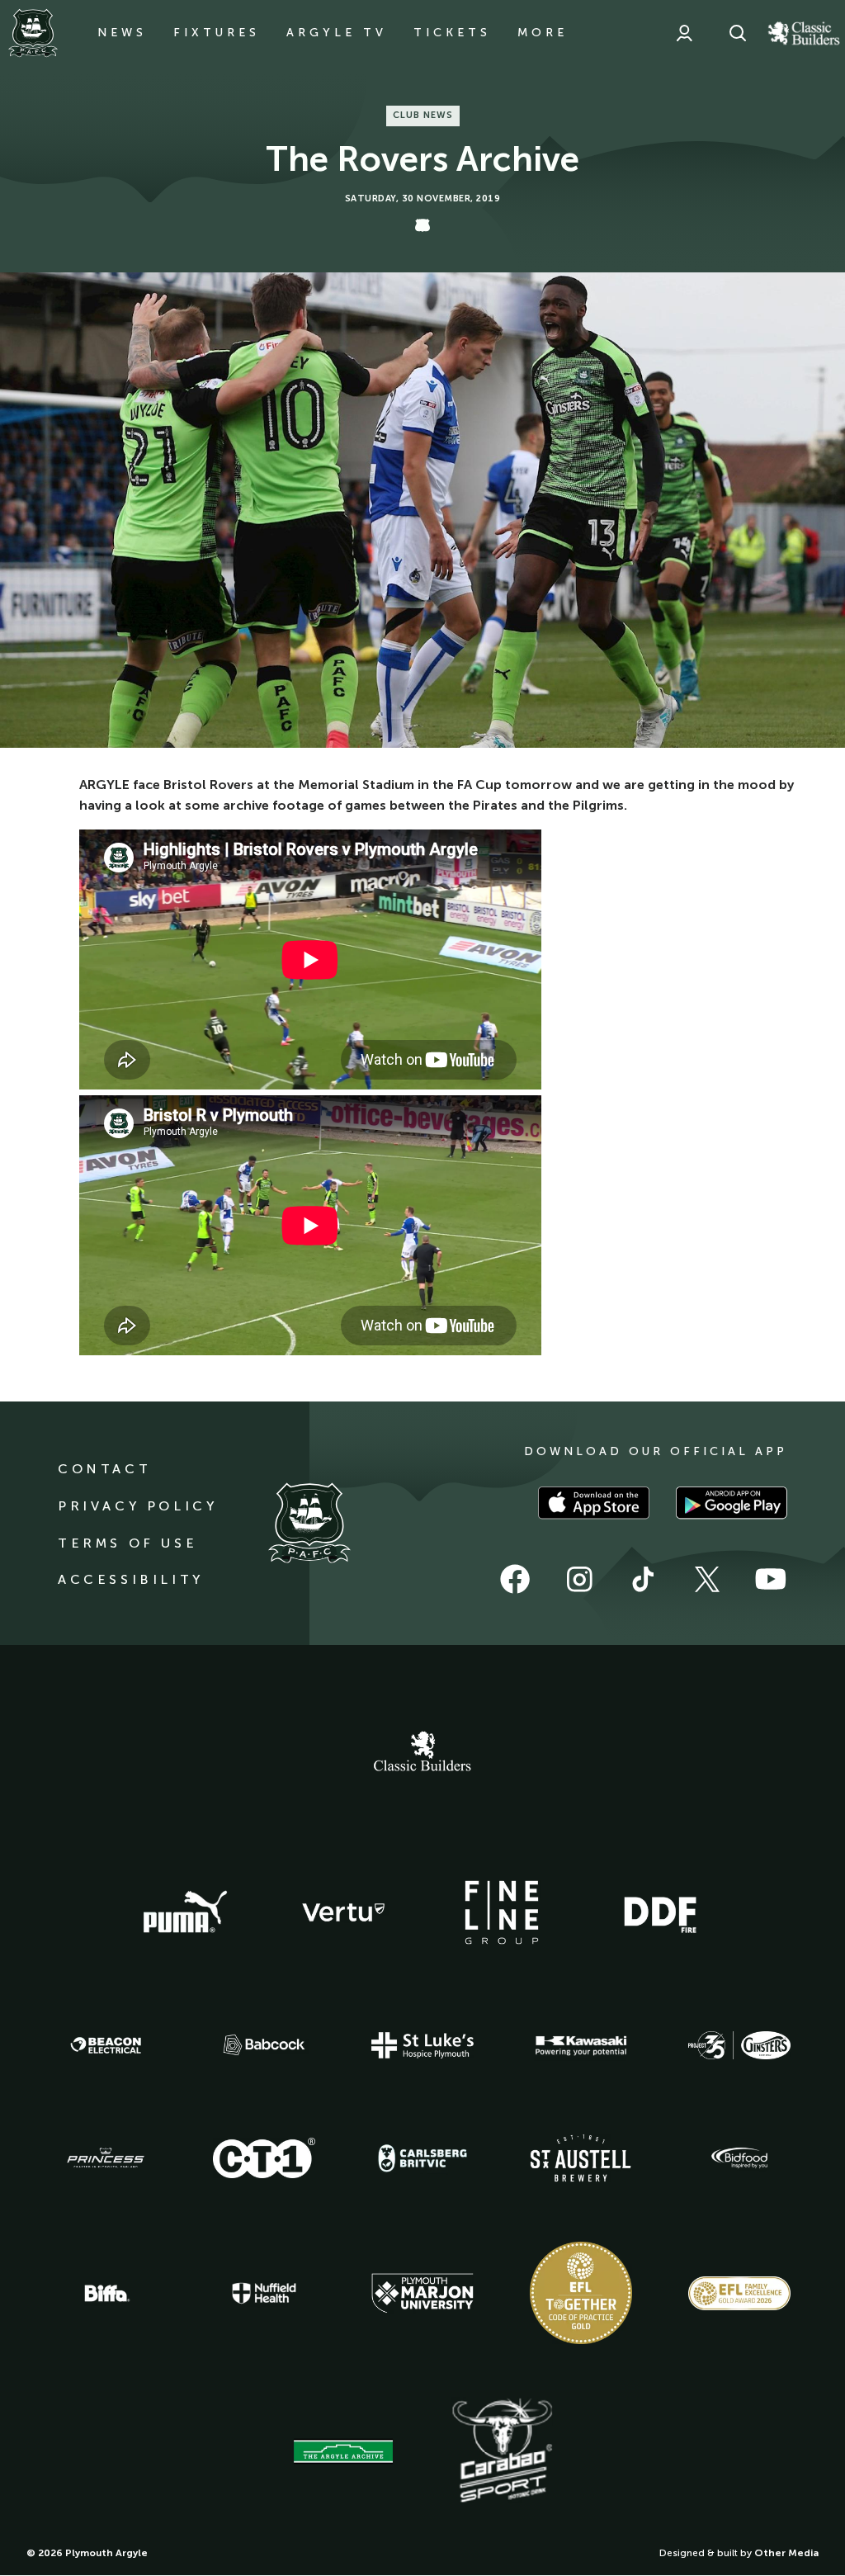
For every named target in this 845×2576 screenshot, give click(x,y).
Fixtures (217, 33)
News (122, 33)
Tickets (452, 33)
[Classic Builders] (422, 1753)
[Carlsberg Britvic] (422, 2158)
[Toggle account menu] (684, 33)
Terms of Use (127, 1543)
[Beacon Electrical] (106, 2045)
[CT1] (264, 2158)
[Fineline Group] (502, 1912)
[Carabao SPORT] (502, 2451)
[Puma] (185, 1912)
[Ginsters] (739, 2045)
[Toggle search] (738, 33)
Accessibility (131, 1579)
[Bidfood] (739, 2158)
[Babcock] (264, 2045)
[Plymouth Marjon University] (422, 2294)
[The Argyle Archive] (343, 2451)
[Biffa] (106, 2294)
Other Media (786, 2553)
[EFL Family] (739, 2293)
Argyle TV (337, 33)
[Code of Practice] (581, 2293)
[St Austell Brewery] (581, 2158)
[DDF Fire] (660, 1912)
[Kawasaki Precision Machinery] (581, 2045)
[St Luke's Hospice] (422, 2045)
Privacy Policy (137, 1506)
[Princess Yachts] (106, 2158)
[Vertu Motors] (343, 1912)
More (543, 33)
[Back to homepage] (33, 33)
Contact (104, 1469)
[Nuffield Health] (264, 2293)
